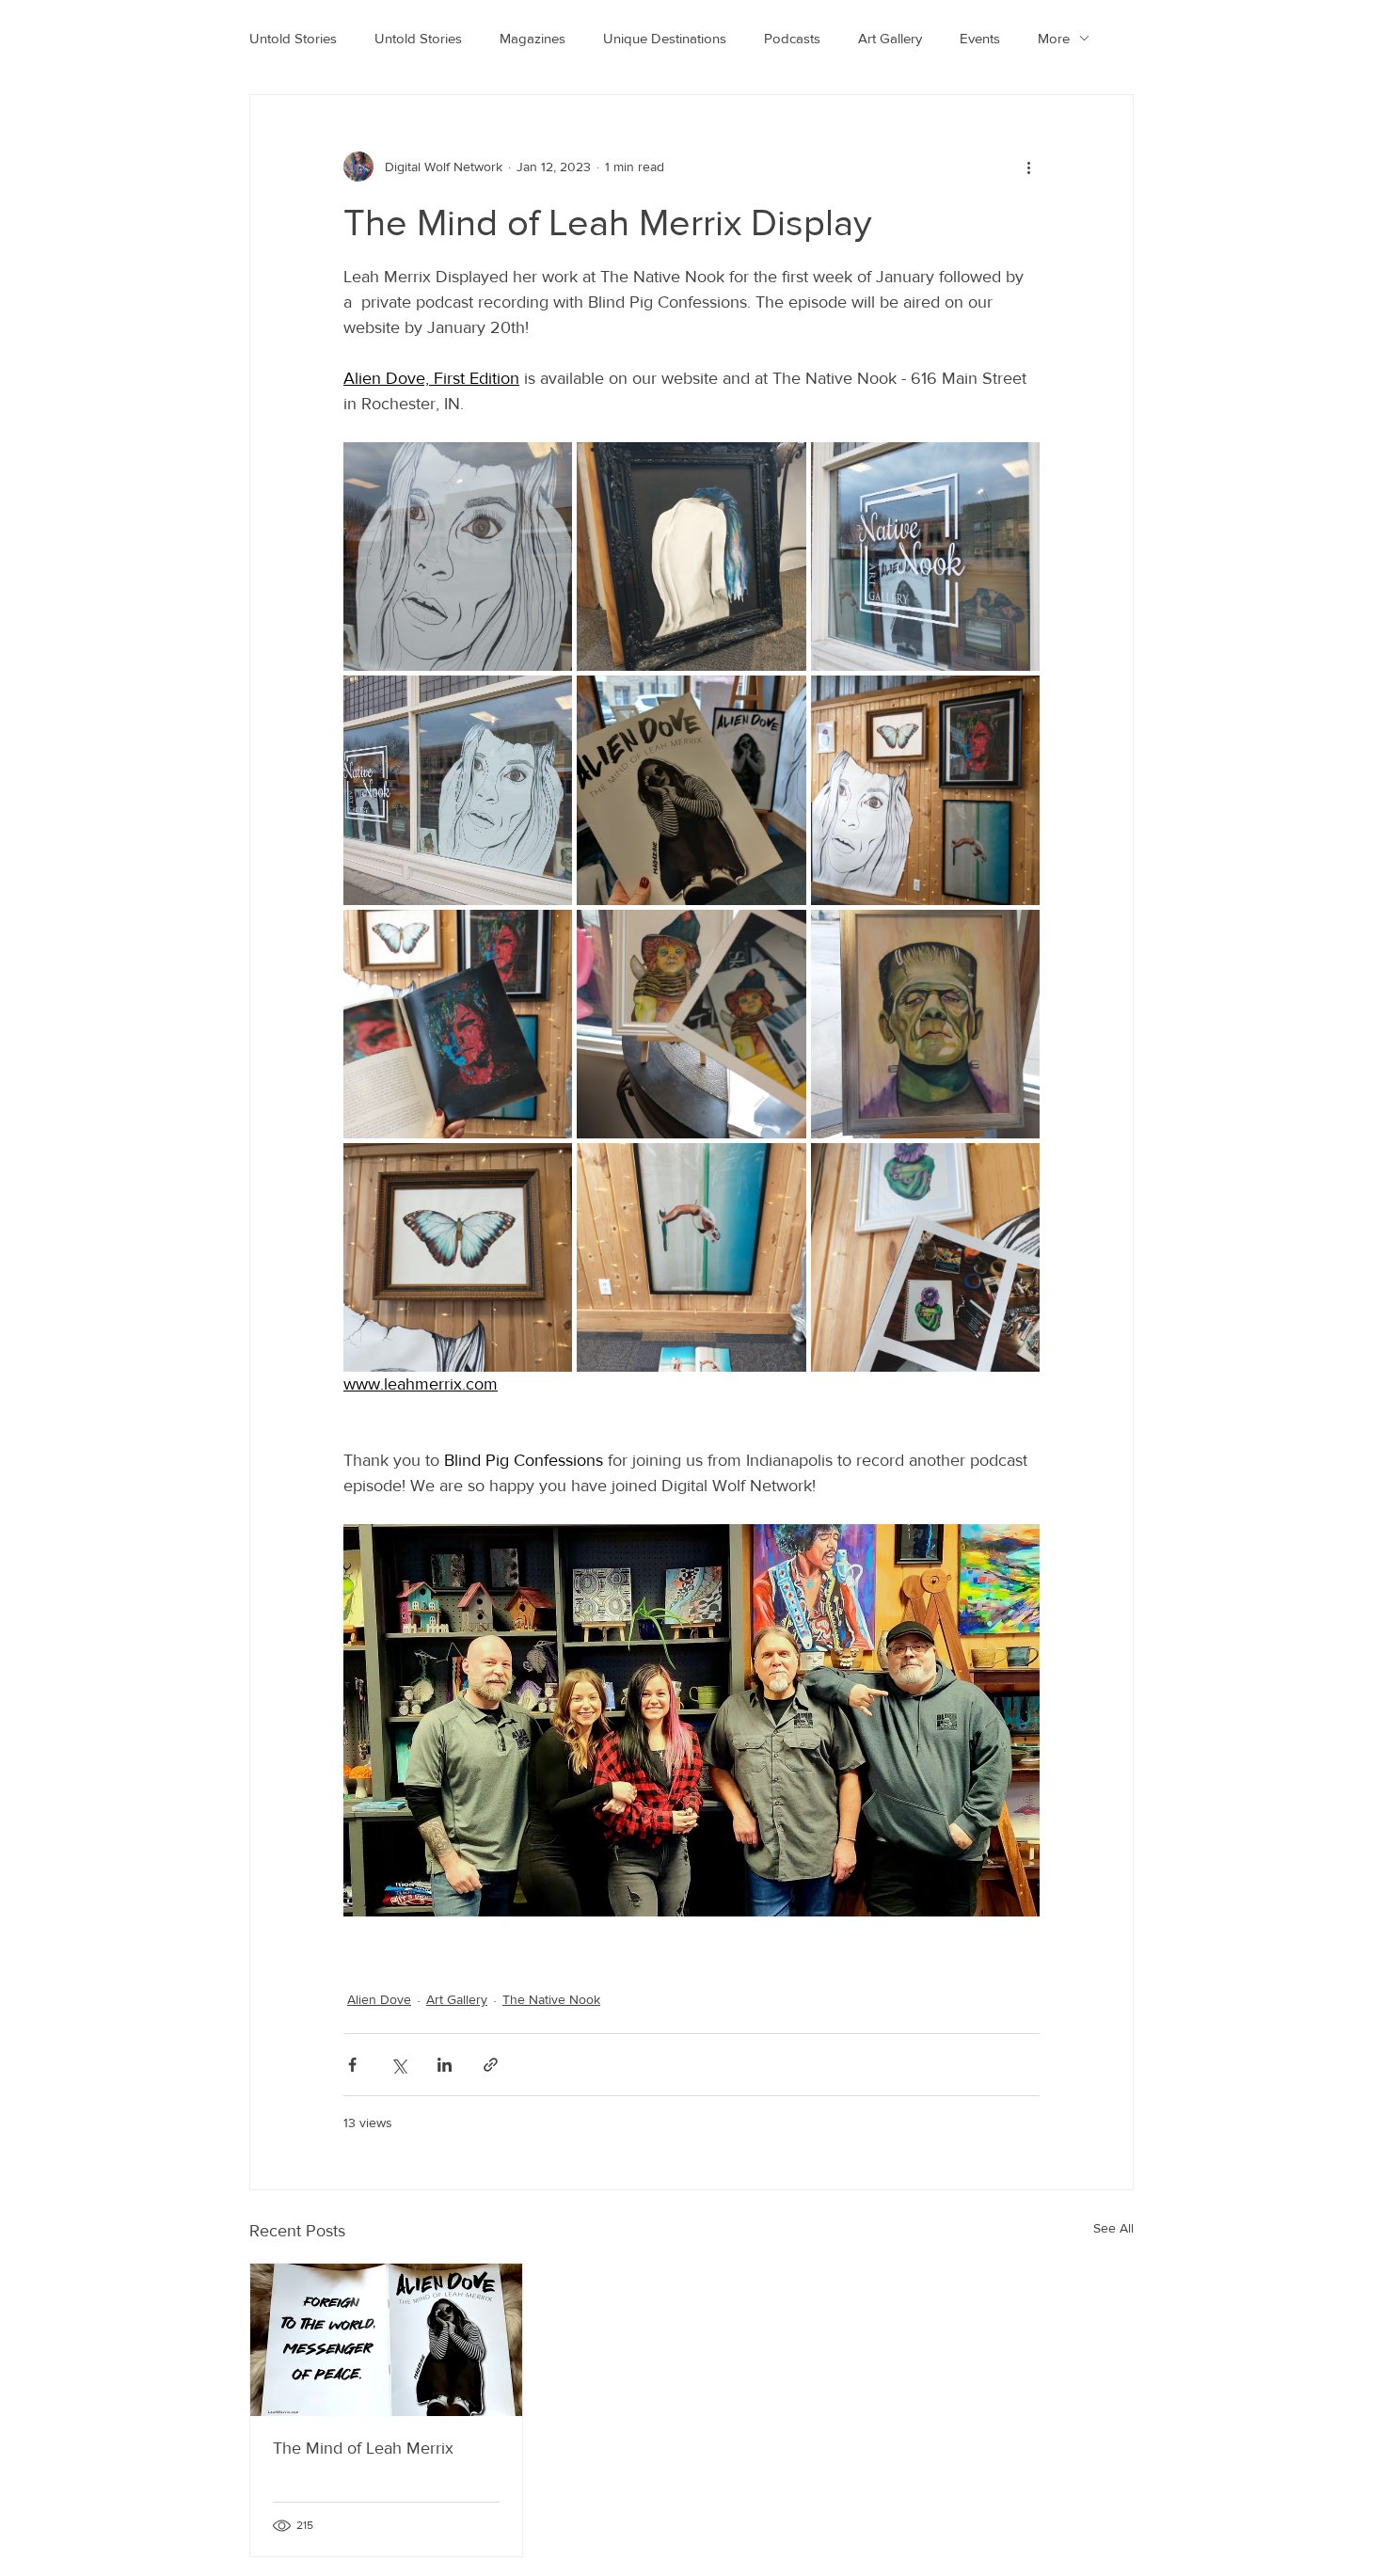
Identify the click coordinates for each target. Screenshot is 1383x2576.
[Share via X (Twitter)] (398, 2065)
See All (1113, 2228)
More (1054, 38)
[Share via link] (491, 2065)
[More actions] (1028, 167)
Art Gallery (890, 38)
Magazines (533, 38)
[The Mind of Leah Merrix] (386, 2340)
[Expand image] (458, 557)
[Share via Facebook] (352, 2065)
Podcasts (792, 38)
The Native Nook (551, 1999)
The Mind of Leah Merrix (363, 2448)
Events (980, 38)
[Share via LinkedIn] (445, 2065)
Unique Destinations (665, 38)
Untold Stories (293, 38)
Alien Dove (379, 1999)
